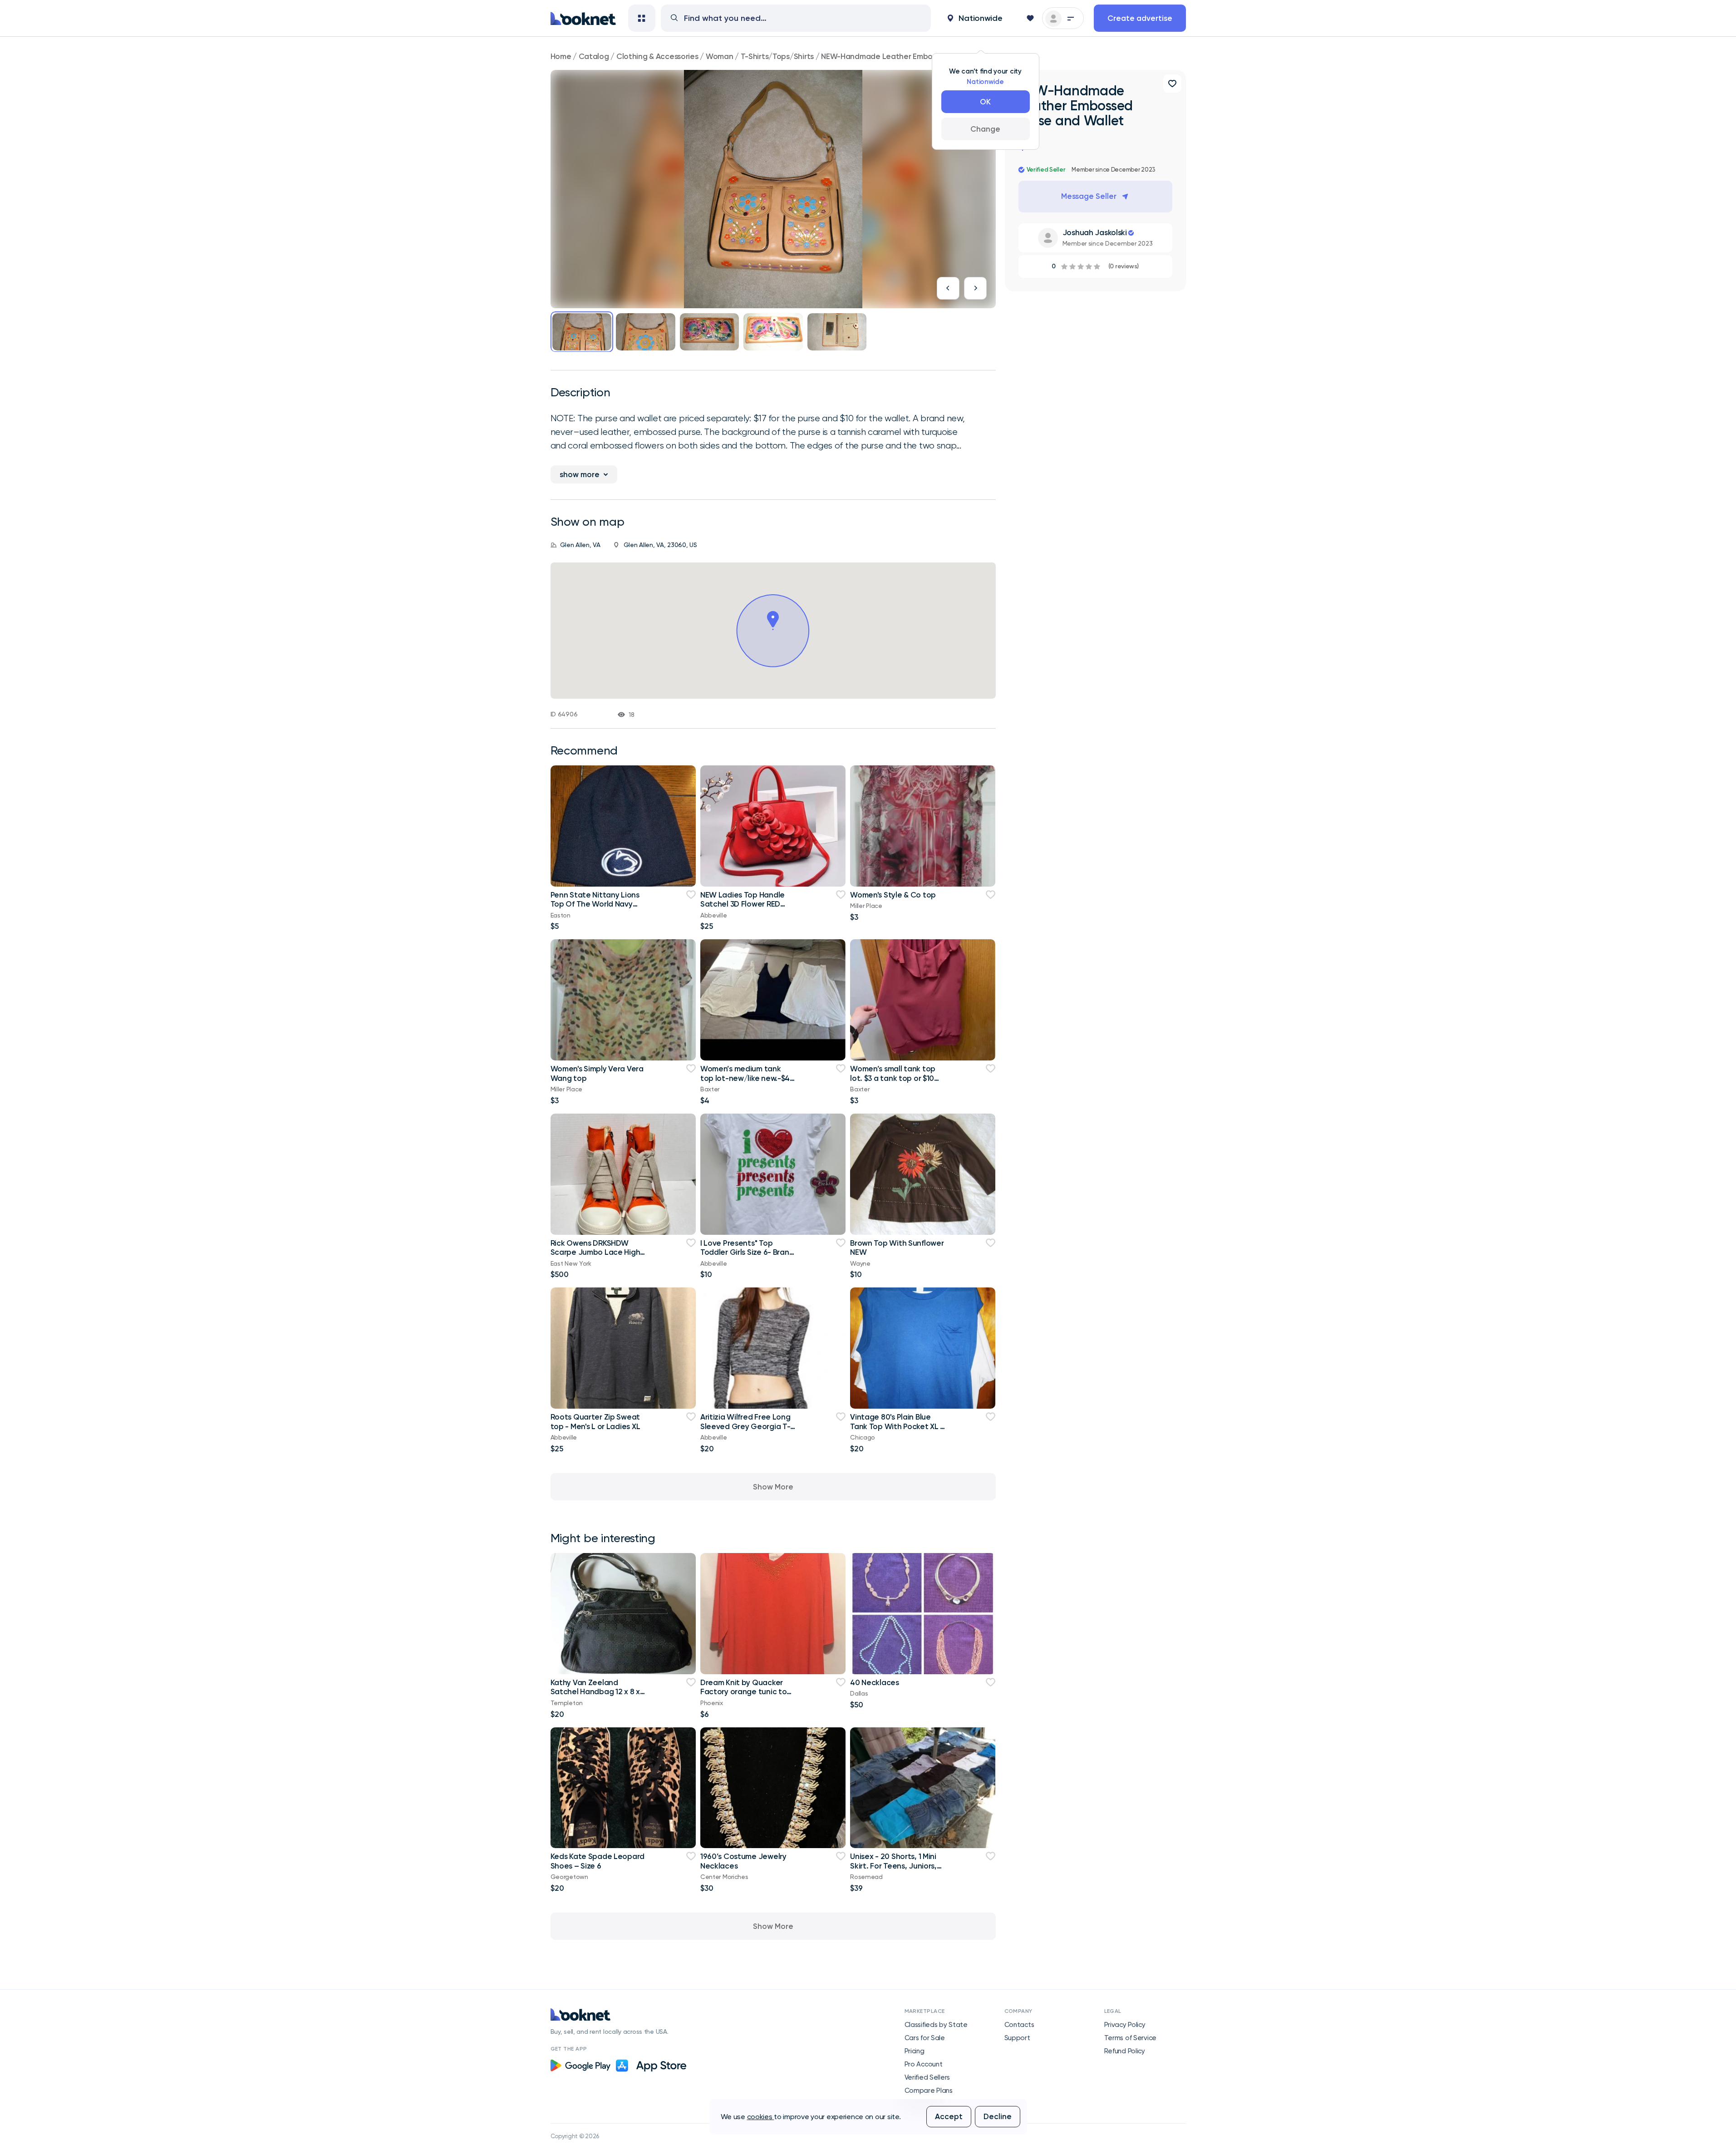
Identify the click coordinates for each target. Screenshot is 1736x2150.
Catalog (594, 56)
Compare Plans (929, 2091)
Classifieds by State (936, 2025)
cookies (761, 2117)
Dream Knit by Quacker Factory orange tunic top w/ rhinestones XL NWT (746, 1692)
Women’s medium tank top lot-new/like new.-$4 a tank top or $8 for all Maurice (745, 1082)
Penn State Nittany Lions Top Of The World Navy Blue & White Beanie (595, 904)
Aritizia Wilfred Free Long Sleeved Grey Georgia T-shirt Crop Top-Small (745, 1426)
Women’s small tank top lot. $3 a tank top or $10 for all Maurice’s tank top (894, 1078)
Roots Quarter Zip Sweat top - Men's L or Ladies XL (595, 1421)
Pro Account (924, 2064)
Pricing (915, 2051)
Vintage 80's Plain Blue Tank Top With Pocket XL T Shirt (898, 1426)
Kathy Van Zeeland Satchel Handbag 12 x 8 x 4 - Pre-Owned (595, 1692)
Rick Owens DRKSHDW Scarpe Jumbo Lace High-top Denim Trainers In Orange (597, 1257)
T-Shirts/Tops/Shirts (777, 56)
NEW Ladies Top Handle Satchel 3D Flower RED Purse (743, 904)
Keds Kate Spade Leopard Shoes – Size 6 (598, 1861)
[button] (975, 18)
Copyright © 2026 (575, 2136)
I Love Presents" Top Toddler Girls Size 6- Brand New (747, 1252)
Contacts (1019, 2025)
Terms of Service (1131, 2038)
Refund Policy (1125, 2051)
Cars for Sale (925, 2038)
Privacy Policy (1125, 2025)
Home (561, 56)
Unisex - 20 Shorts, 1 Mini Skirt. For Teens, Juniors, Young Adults (893, 1866)
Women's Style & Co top (893, 895)
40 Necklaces (875, 1682)
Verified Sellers (927, 2077)
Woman (720, 56)
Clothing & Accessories (657, 56)
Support (1017, 2038)
